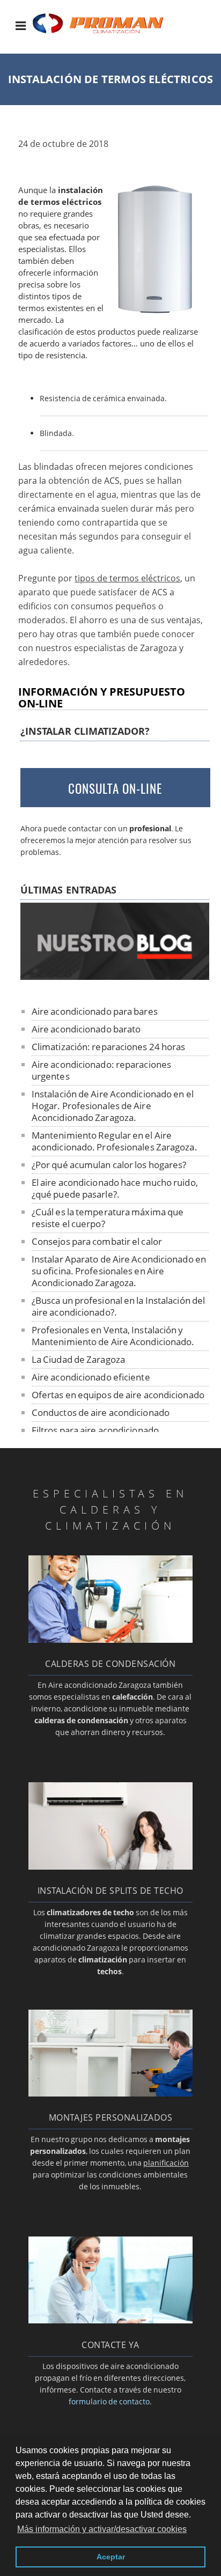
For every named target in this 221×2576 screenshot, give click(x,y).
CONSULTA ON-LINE (115, 788)
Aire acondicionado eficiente (91, 1377)
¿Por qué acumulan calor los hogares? (109, 1165)
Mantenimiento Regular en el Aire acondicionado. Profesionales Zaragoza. (115, 1141)
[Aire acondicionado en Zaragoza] (107, 33)
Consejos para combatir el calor (97, 1241)
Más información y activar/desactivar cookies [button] (102, 2529)
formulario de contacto (109, 2401)
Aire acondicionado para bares (95, 1011)
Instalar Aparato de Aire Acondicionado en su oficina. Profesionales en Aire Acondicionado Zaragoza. (119, 1271)
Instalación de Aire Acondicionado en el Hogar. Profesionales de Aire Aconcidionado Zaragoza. (113, 1106)
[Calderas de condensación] (111, 1640)
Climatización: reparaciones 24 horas (109, 1047)
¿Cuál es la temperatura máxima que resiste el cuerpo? (108, 1218)
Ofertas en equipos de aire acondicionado (118, 1395)
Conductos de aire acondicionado (101, 1412)
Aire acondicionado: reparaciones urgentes (101, 1070)
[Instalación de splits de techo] (111, 1866)
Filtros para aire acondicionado (95, 1430)
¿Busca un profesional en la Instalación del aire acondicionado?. (118, 1306)
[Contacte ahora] (111, 2320)
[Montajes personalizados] (111, 2093)
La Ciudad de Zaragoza (78, 1359)
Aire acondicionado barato (86, 1029)
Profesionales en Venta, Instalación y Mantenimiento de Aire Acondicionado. (113, 1336)
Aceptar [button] (111, 2557)
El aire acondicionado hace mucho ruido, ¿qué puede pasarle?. (115, 1188)
